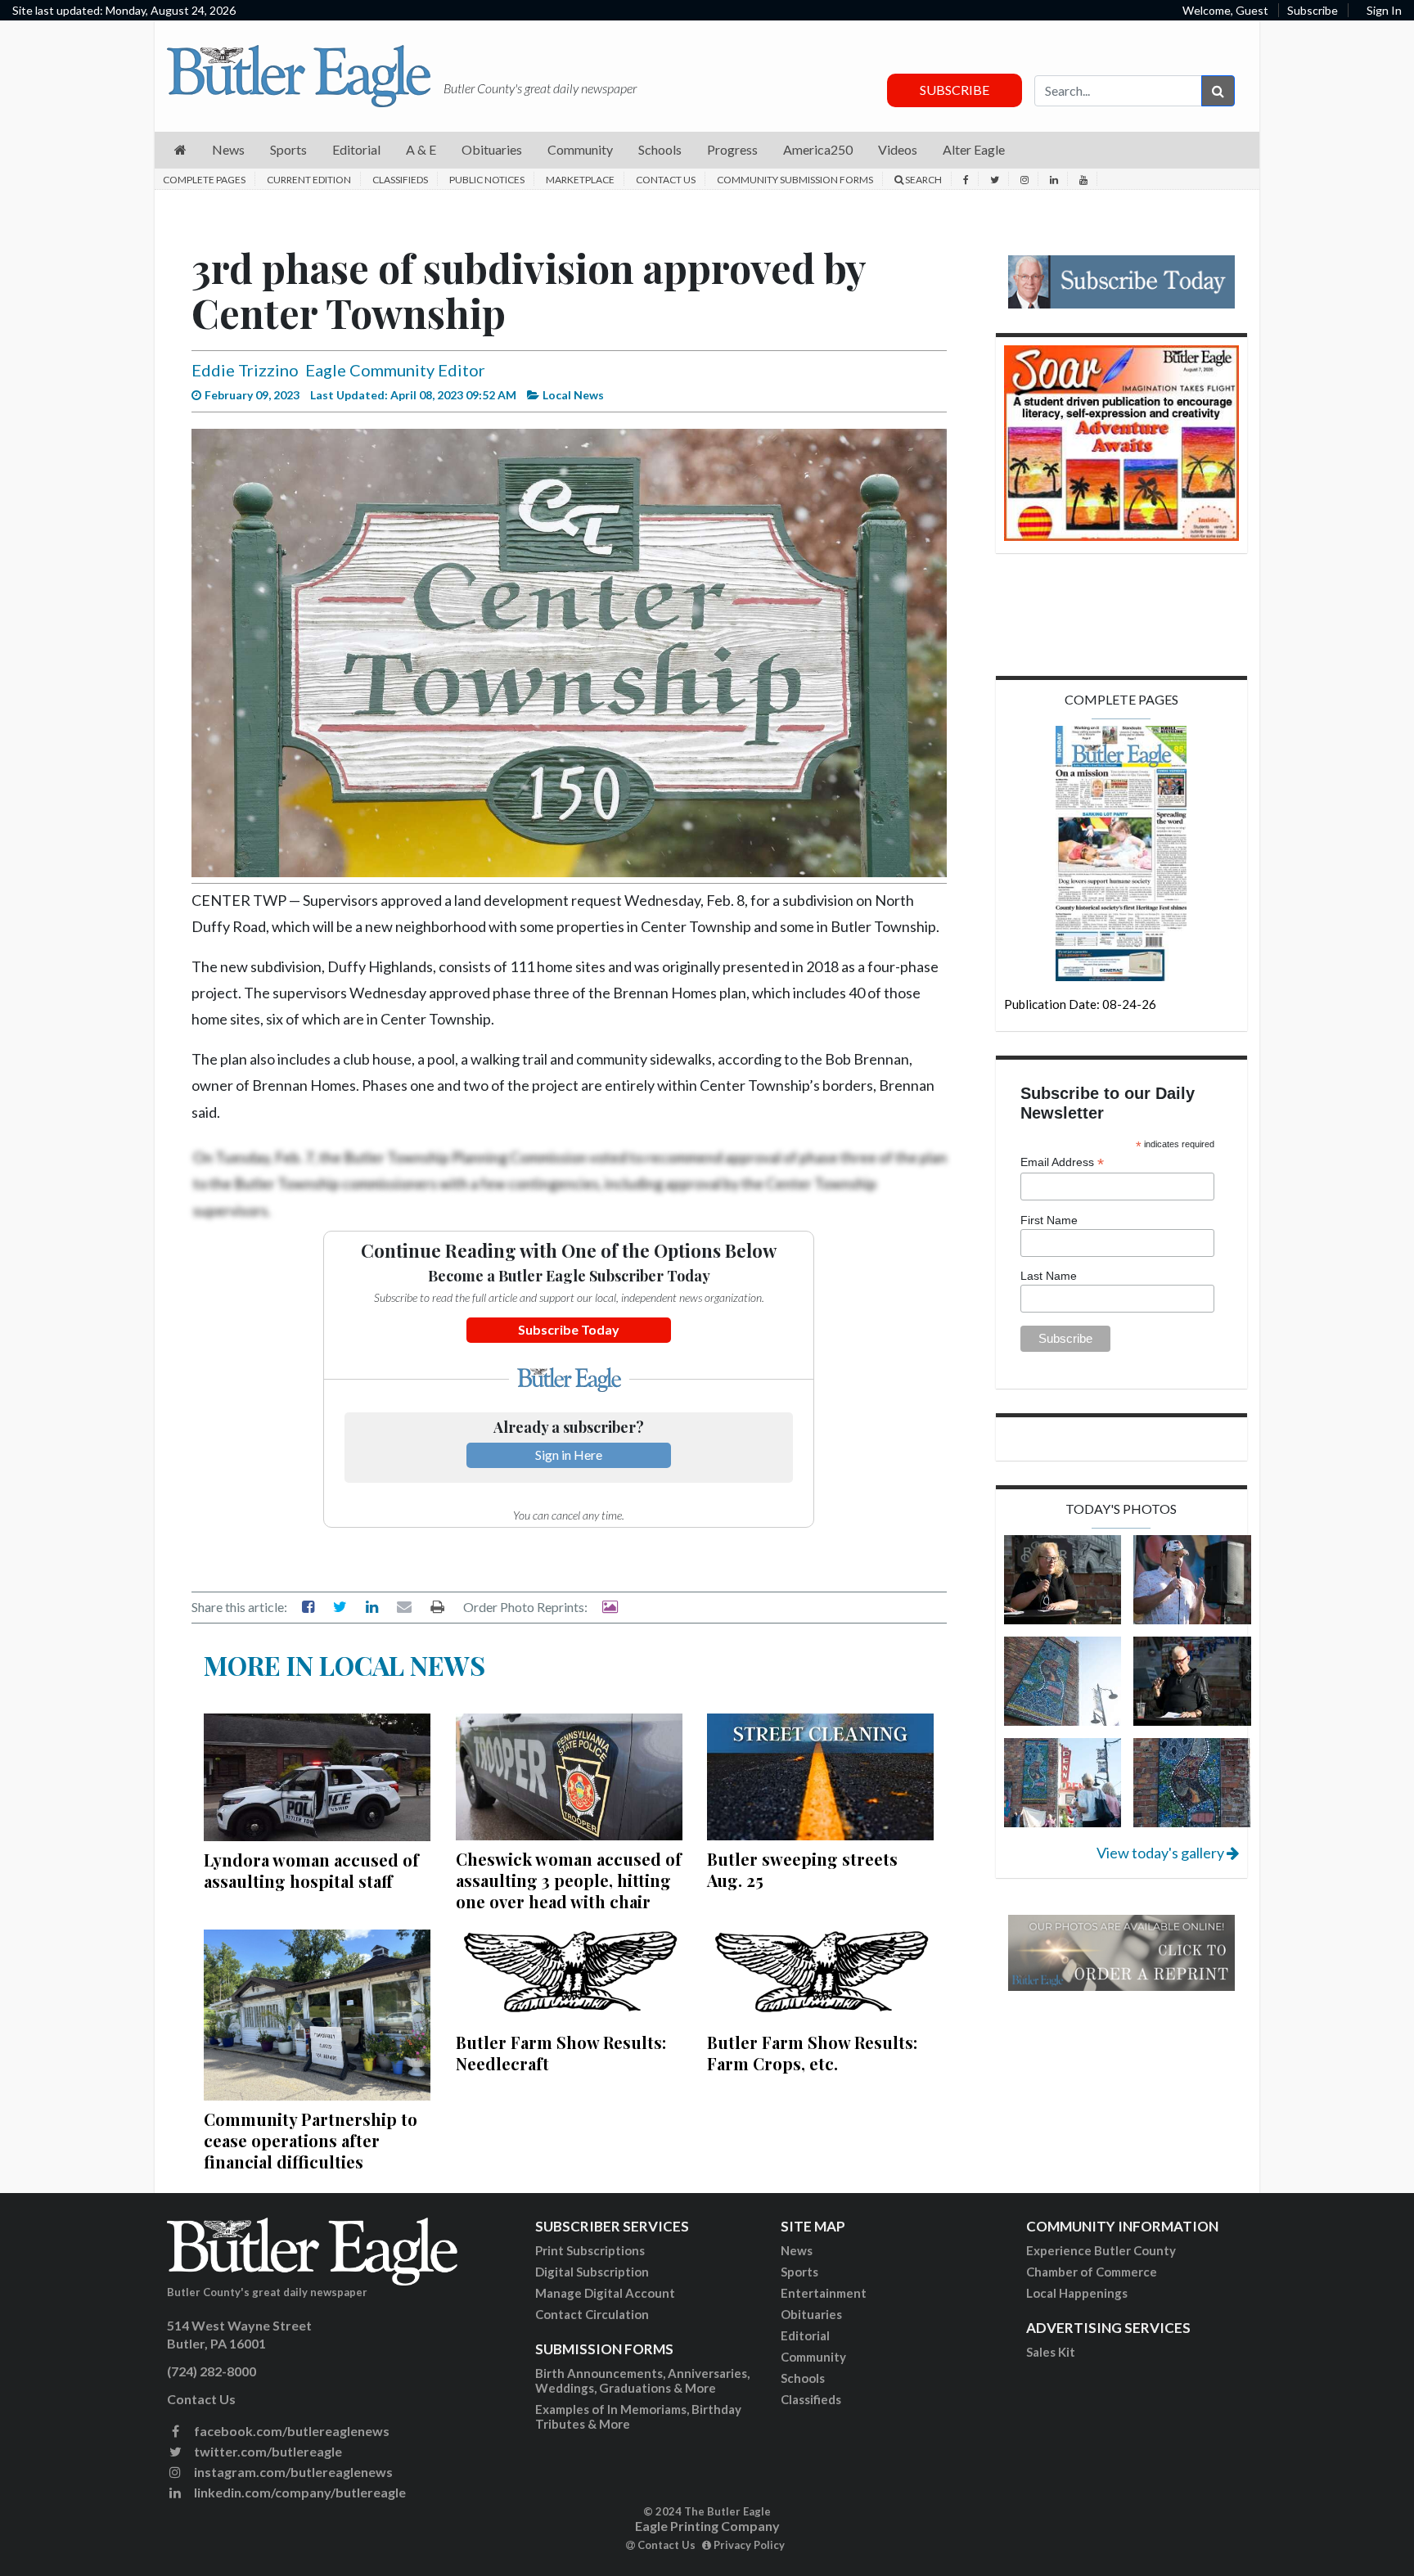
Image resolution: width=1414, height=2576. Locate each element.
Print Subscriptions (590, 2250)
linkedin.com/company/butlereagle (299, 2492)
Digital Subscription (592, 2272)
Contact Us (666, 180)
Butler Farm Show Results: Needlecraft (561, 2053)
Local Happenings (1077, 2293)
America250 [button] (818, 149)
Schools (803, 2378)
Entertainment (824, 2293)
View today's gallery (1162, 1853)
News (797, 2250)
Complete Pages (204, 180)
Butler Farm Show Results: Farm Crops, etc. (812, 2053)
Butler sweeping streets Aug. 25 (802, 1869)
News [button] (228, 149)
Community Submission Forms (795, 180)
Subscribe (1313, 10)
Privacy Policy (748, 2545)
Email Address (1062, 1162)
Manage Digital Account (605, 2293)
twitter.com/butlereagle (267, 2451)
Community (813, 2357)
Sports (799, 2272)
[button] (180, 150)
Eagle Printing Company (707, 2526)
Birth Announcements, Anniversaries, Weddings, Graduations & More (642, 2380)
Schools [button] (660, 149)
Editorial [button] (356, 149)
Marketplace (580, 180)
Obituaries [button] (492, 149)
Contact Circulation (592, 2314)
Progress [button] (732, 149)
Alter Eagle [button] (974, 149)
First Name (1049, 1220)
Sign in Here (569, 1455)
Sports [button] (288, 149)
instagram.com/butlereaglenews (292, 2472)
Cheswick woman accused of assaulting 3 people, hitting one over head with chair (569, 1880)
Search (923, 180)
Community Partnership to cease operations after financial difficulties (311, 2140)
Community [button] (580, 149)
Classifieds (400, 180)
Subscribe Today (569, 1329)
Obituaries (811, 2314)
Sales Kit (1051, 2352)
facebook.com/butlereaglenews (290, 2431)
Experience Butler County (1101, 2250)
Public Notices (487, 180)
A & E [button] (421, 149)
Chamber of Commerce (1092, 2272)
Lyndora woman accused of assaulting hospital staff (311, 1870)
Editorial (805, 2335)
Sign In (1384, 10)
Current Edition (309, 180)
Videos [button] (898, 149)
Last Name (1049, 1276)
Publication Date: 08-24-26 (1080, 1004)
